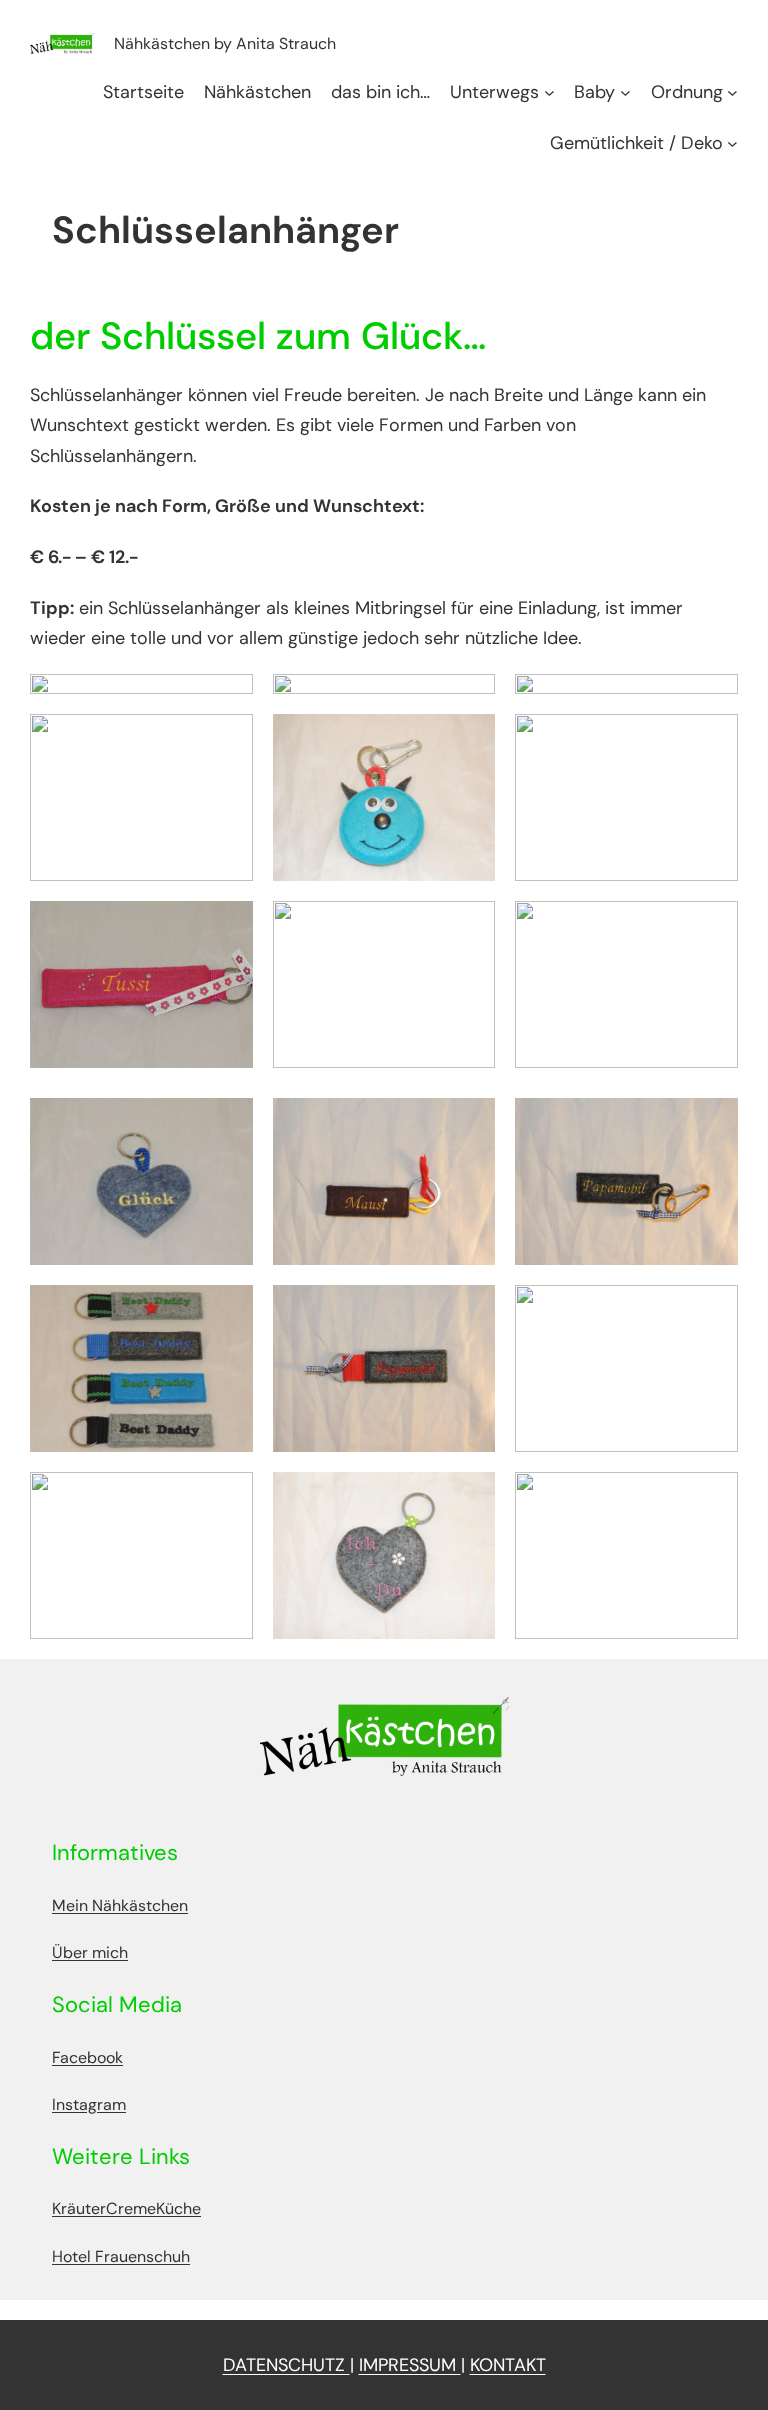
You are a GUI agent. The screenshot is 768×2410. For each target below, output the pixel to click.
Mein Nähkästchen (120, 1905)
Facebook (87, 2057)
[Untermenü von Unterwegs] (549, 92)
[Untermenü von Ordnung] (732, 92)
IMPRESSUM (410, 2365)
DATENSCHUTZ (286, 2365)
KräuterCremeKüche (126, 2208)
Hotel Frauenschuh (121, 2256)
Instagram (89, 2104)
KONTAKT (508, 2365)
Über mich (90, 1952)
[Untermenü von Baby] (625, 92)
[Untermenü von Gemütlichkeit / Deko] (732, 143)
